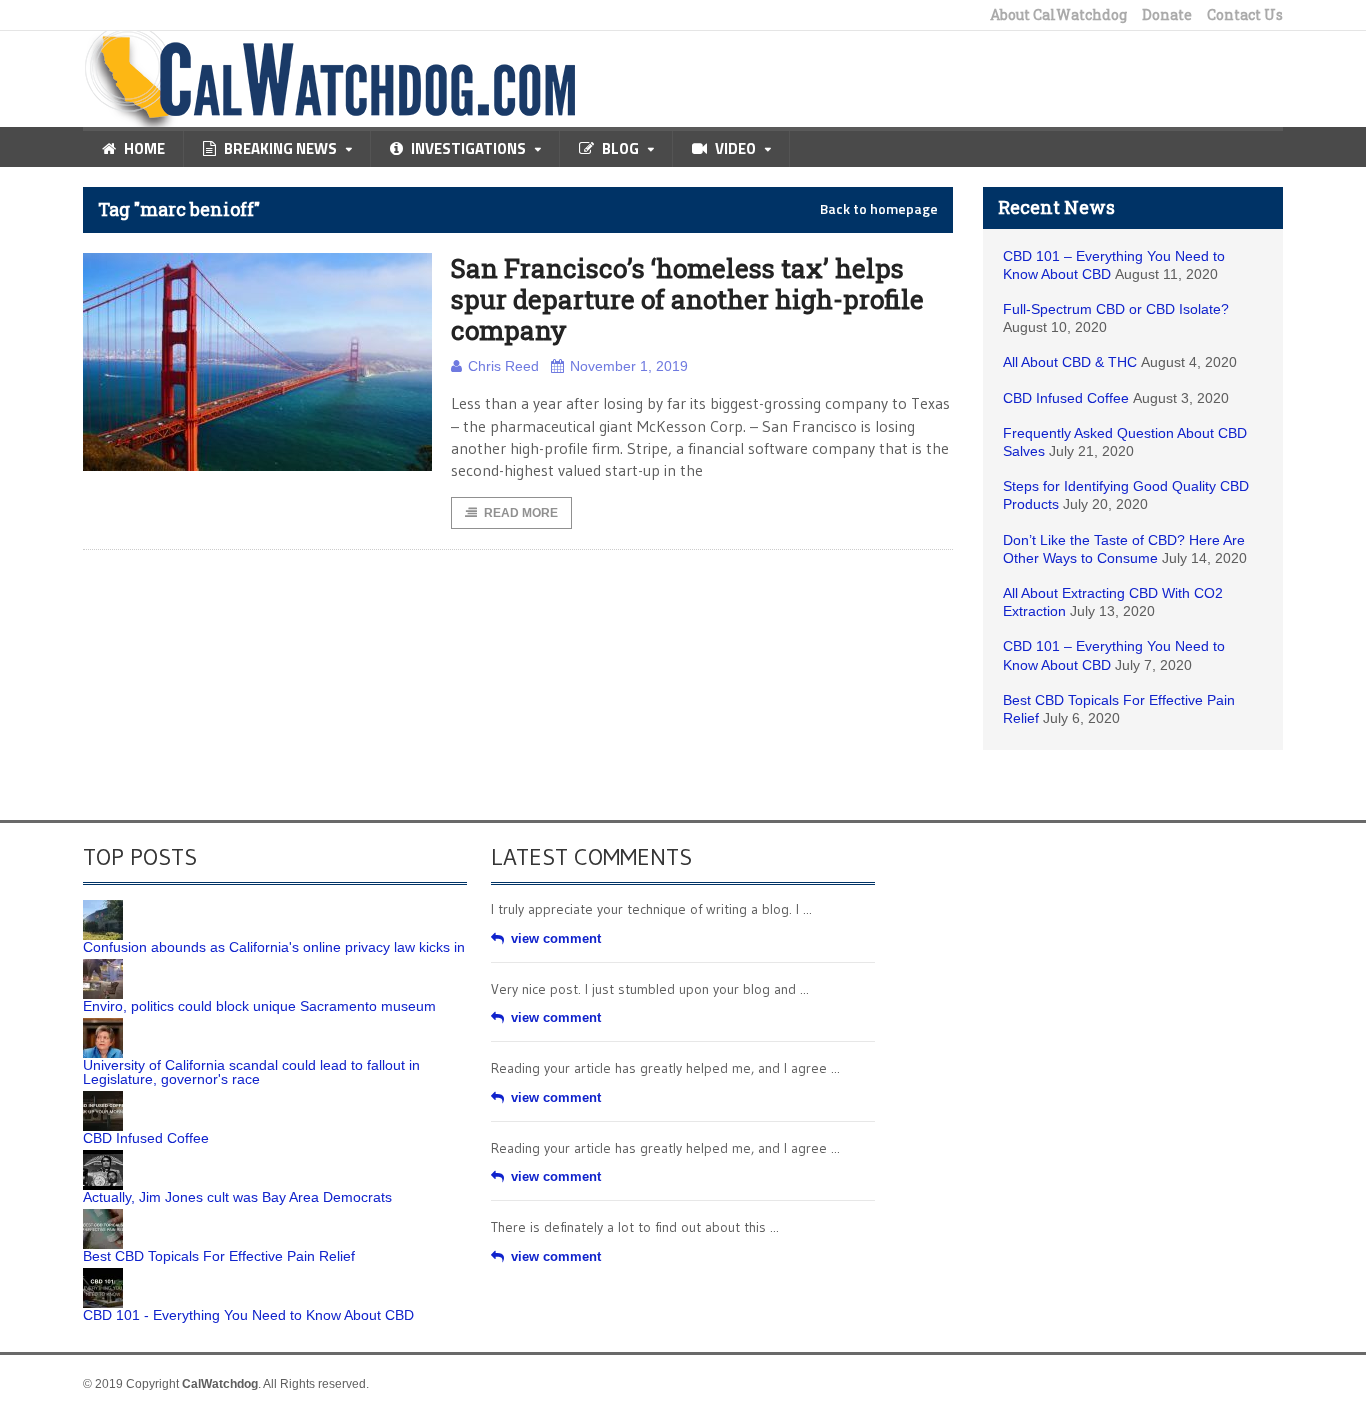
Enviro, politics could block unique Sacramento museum (259, 1006)
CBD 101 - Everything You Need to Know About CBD (248, 1315)
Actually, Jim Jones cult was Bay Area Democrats (237, 1197)
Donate (1167, 15)
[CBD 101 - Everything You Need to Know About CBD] (103, 1275)
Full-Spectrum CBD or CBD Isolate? (1116, 309)
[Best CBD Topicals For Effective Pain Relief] (103, 1216)
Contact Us (1245, 15)
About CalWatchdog (1058, 15)
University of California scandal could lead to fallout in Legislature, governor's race (251, 1072)
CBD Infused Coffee (1066, 398)
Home (144, 148)
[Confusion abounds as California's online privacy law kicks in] (103, 907)
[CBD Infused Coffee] (103, 1098)
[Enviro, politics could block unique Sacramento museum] (103, 966)
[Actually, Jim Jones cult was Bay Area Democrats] (103, 1157)
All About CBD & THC (1070, 362)
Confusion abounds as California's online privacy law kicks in (274, 947)
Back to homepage (879, 209)
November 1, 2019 (629, 366)
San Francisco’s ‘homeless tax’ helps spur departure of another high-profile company (687, 299)
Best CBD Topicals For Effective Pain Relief (219, 1256)
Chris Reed (503, 366)
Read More (521, 513)
